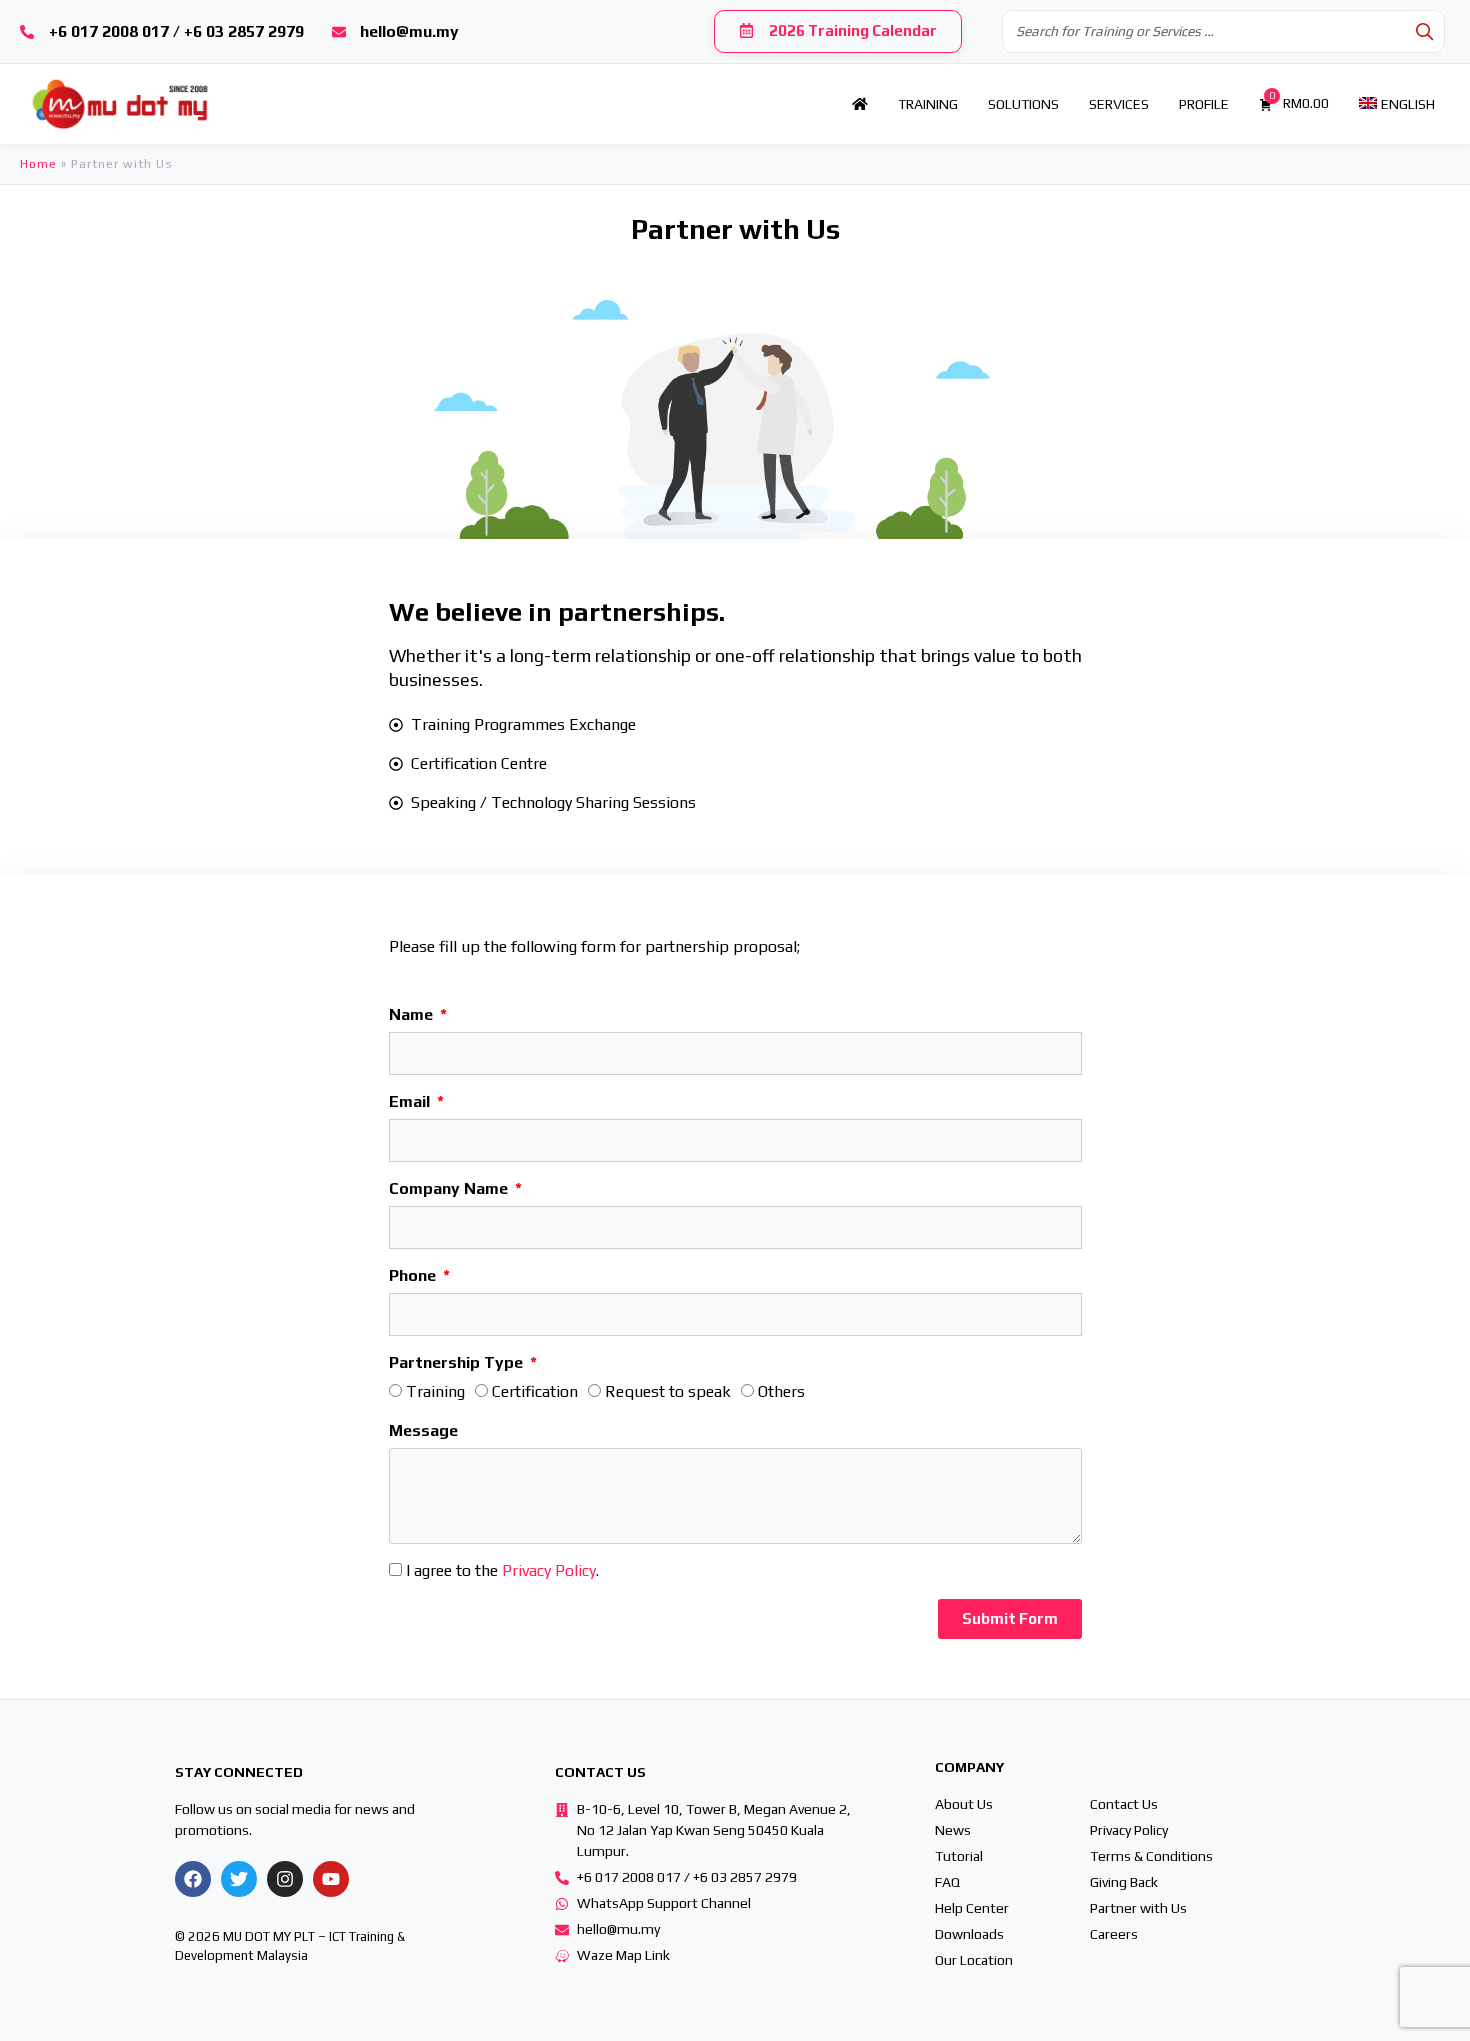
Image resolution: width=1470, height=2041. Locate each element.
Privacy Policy (549, 1570)
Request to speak (668, 1391)
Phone (414, 1275)
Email (411, 1101)
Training (435, 1391)
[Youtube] (331, 1879)
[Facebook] (193, 1879)
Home (38, 164)
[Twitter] (239, 1879)
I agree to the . (502, 1570)
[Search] (1424, 31)
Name (413, 1014)
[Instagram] (285, 1879)
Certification (535, 1391)
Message (423, 1430)
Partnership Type (458, 1362)
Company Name (450, 1188)
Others (781, 1391)
